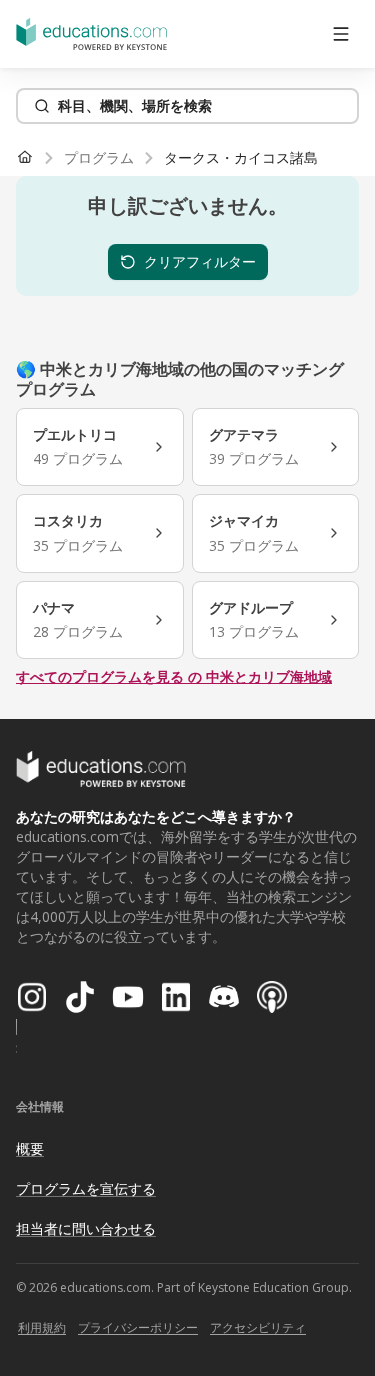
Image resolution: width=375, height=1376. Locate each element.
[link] (241, 158)
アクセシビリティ (258, 1327)
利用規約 (42, 1327)
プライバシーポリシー (138, 1327)
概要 (30, 1148)
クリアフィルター (200, 261)
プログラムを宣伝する (86, 1188)
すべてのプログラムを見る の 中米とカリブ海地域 (174, 676)
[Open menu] (341, 34)
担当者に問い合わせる (86, 1228)
